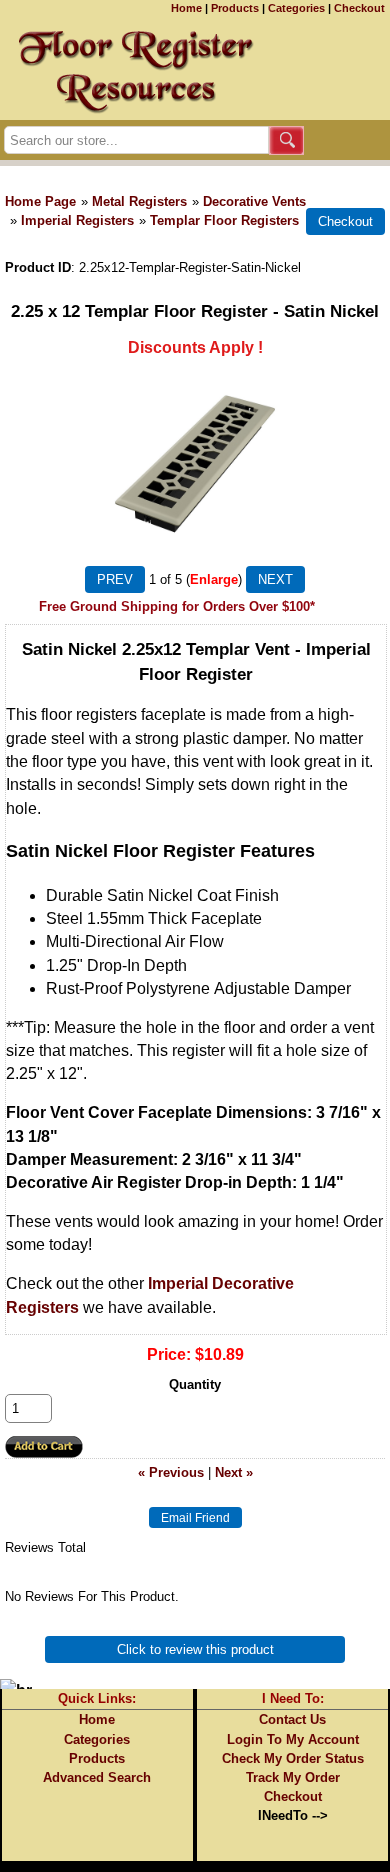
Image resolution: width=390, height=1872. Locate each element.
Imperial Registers (77, 220)
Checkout (359, 8)
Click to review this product (195, 1649)
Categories (296, 8)
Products (235, 8)
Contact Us (292, 1719)
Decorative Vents (254, 201)
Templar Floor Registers (224, 220)
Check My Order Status (293, 1758)
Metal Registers (139, 201)
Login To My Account (293, 1739)
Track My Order (293, 1777)
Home (186, 8)
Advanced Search (97, 1777)
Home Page (40, 201)
